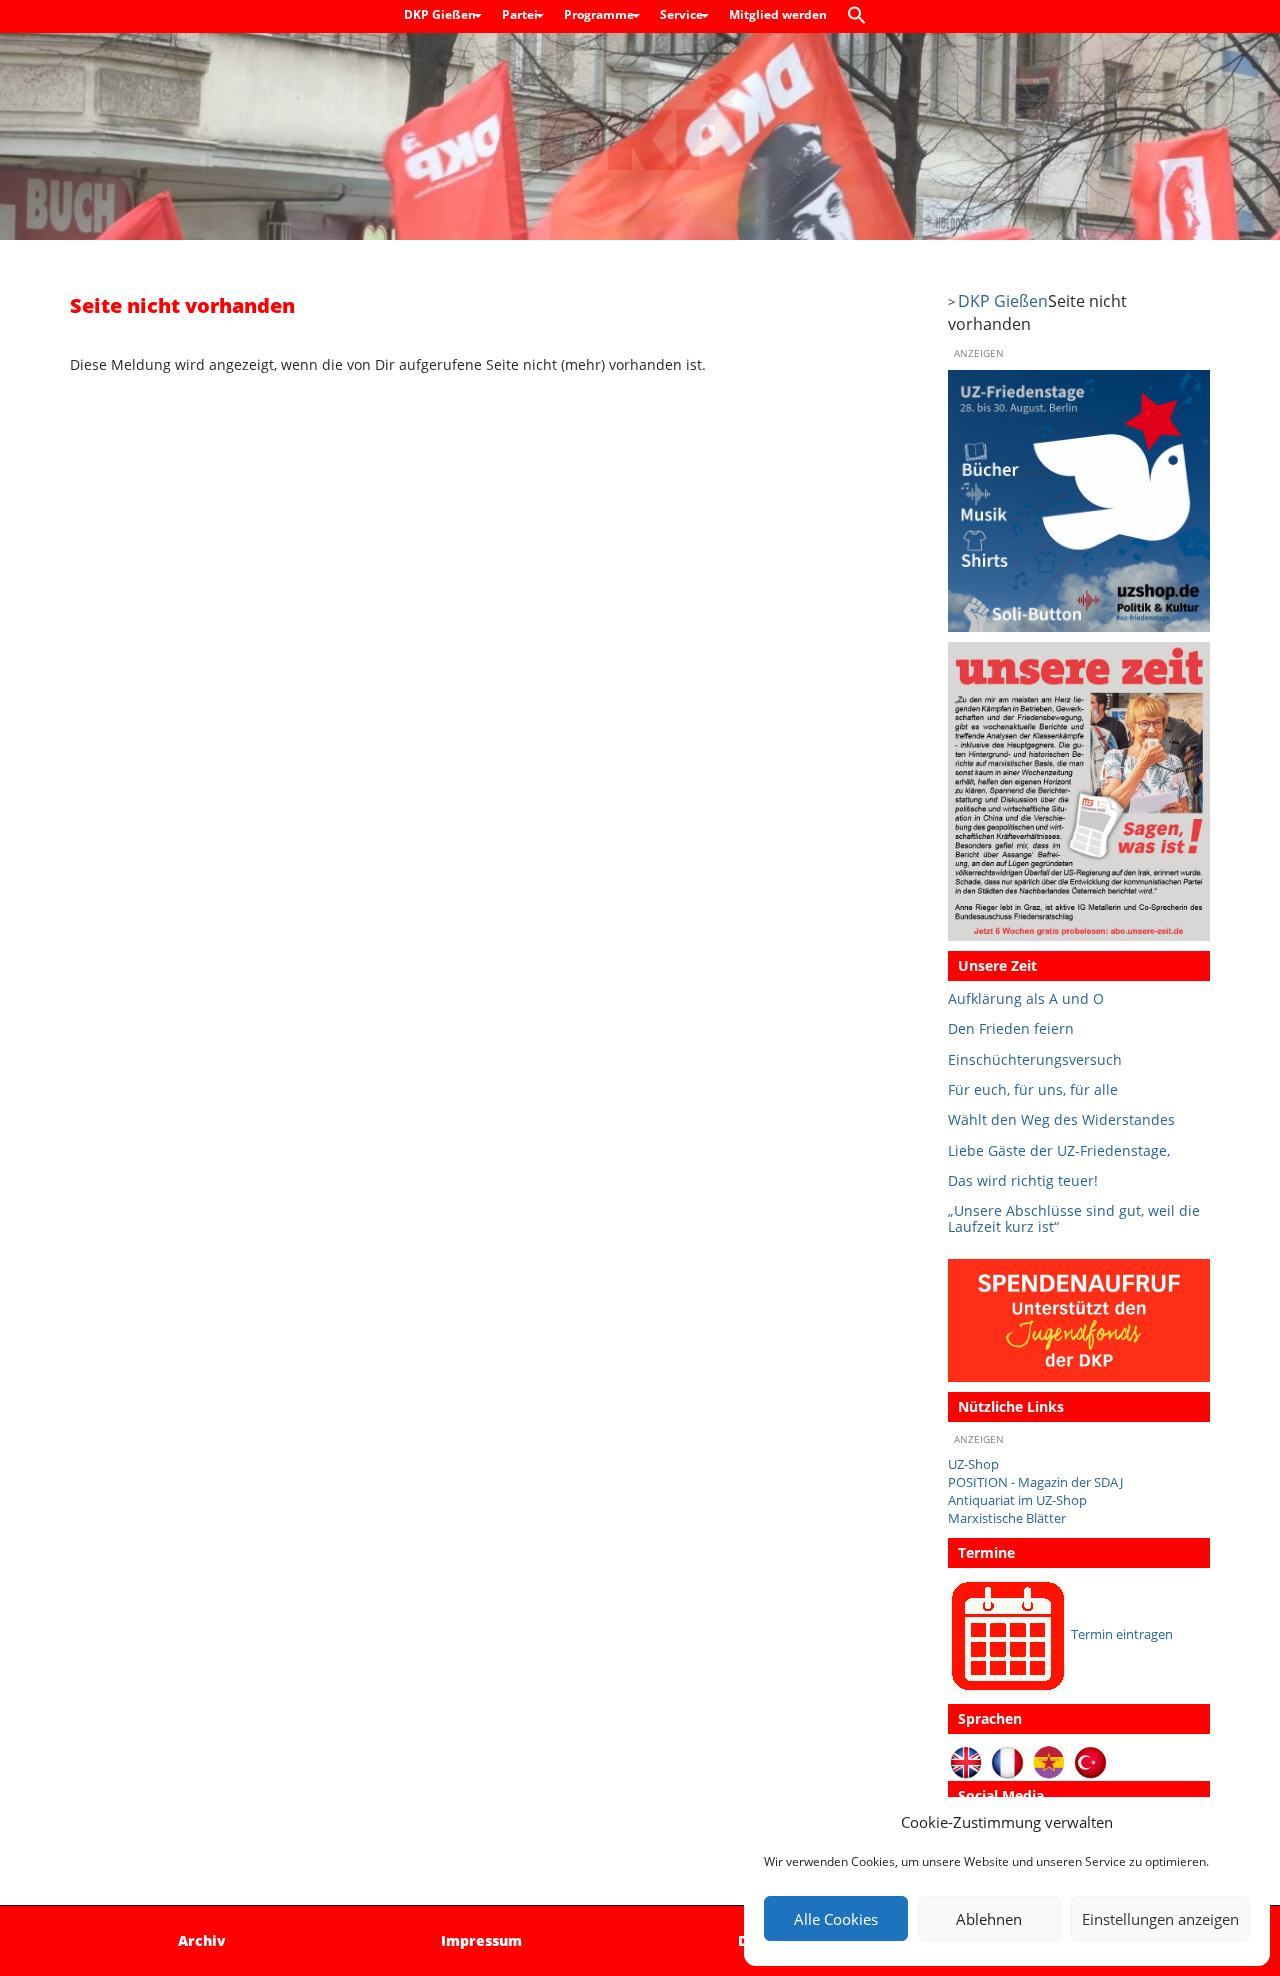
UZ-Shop (973, 1464)
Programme (600, 14)
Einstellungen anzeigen (1160, 1919)
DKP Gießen (441, 14)
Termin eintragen (1122, 1634)
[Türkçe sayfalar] (1090, 1762)
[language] (1007, 1762)
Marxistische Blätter (1007, 1518)
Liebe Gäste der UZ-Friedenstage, (1059, 1150)
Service (683, 14)
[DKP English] (966, 1762)
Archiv (202, 1940)
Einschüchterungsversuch (1035, 1059)
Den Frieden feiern (1011, 1028)
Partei (521, 14)
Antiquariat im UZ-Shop (1017, 1500)
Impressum (481, 1940)
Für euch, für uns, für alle (1033, 1089)
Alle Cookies (836, 1919)
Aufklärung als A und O (1026, 998)
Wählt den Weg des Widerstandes (1061, 1119)
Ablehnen (989, 1919)
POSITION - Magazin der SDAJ (1035, 1482)
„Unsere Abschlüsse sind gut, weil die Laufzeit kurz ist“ (1074, 1218)
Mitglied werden (778, 14)
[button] (862, 16)
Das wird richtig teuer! (1023, 1180)
